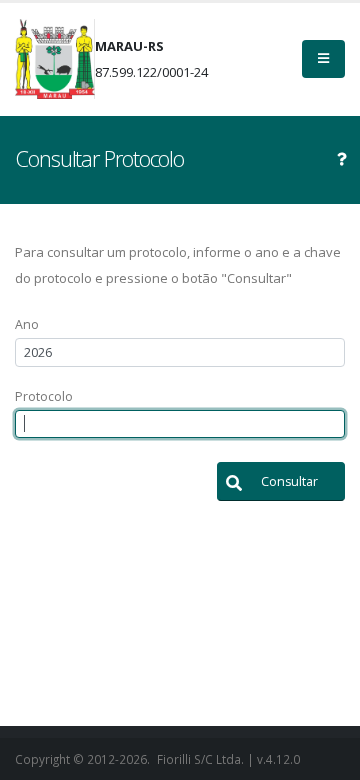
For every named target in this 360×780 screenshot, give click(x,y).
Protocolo (44, 396)
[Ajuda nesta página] (342, 159)
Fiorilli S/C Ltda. (200, 759)
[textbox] (180, 352)
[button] (281, 481)
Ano (27, 324)
